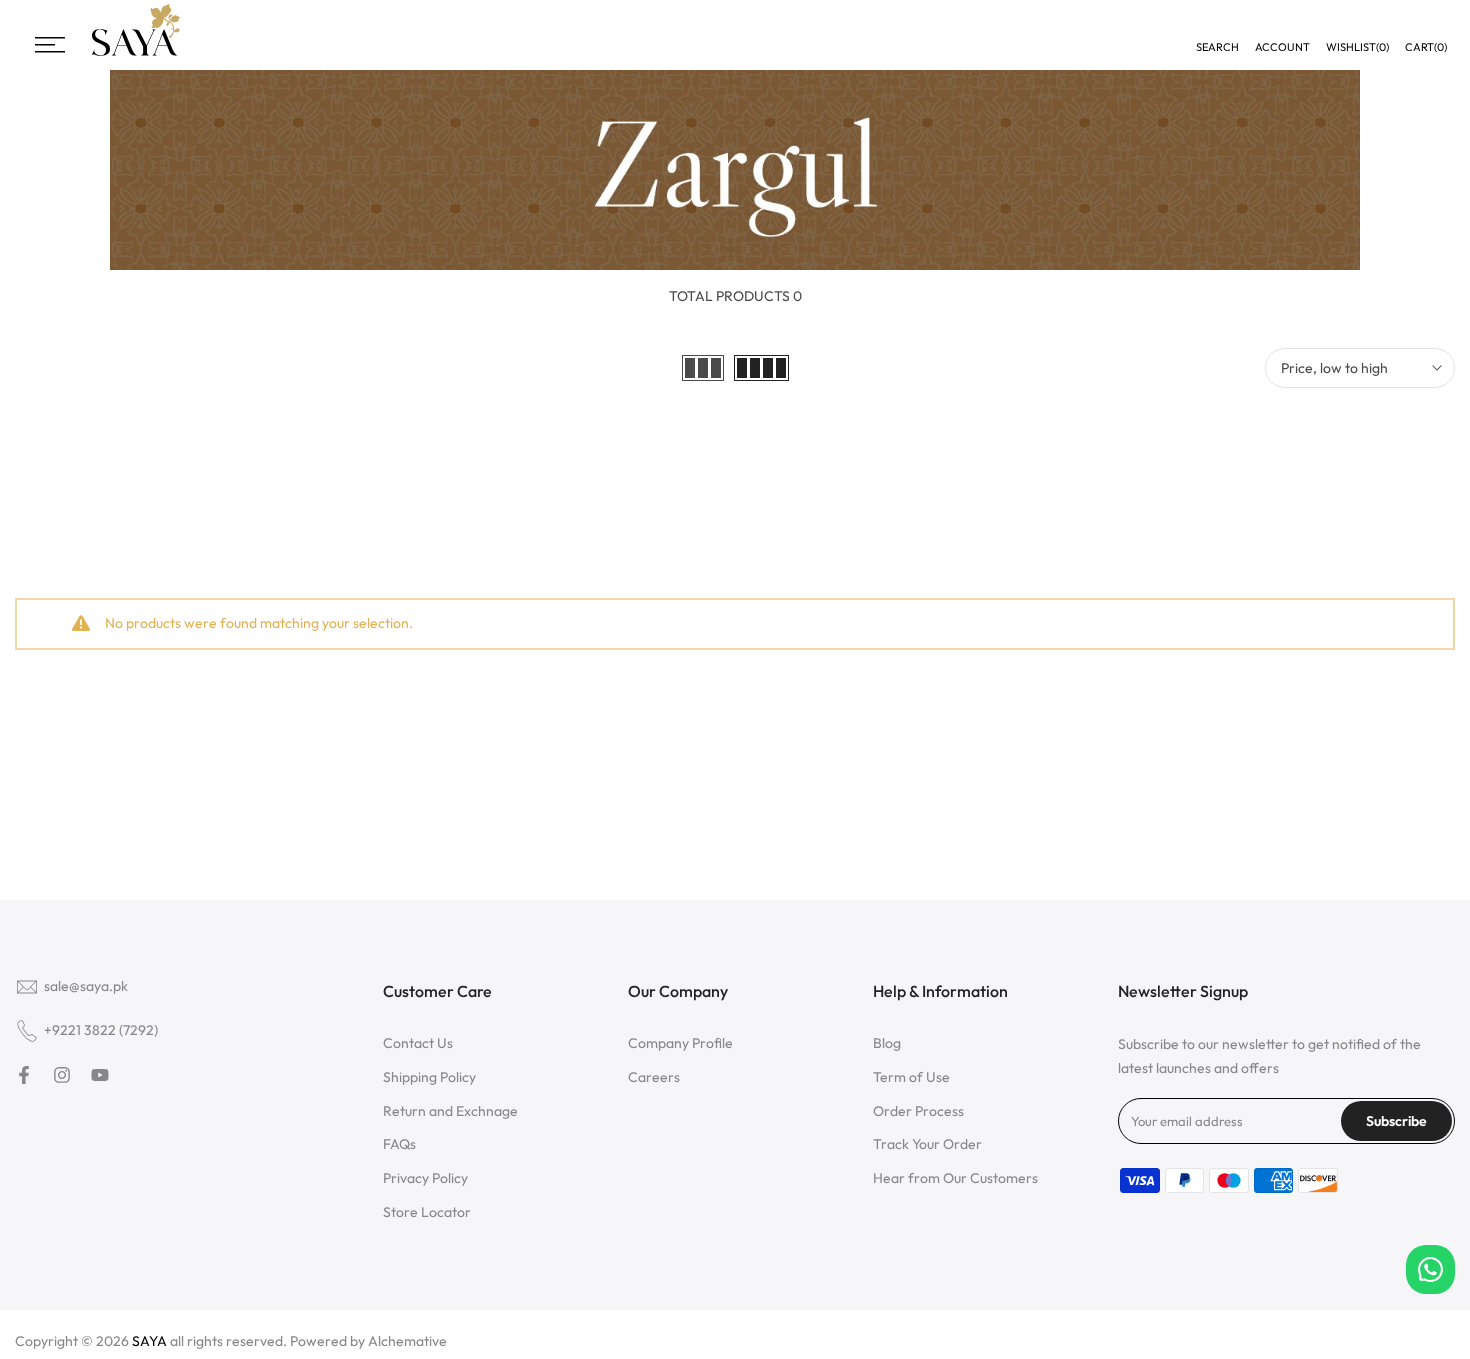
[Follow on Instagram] (62, 1075)
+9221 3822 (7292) (101, 1030)
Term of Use (911, 1077)
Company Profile (680, 1043)
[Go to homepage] (136, 53)
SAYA (149, 1341)
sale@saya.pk (86, 986)
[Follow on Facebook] (24, 1075)
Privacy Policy (425, 1178)
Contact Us (418, 1043)
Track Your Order (927, 1144)
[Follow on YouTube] (100, 1075)
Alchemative (407, 1341)
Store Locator (427, 1212)
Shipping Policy (429, 1077)
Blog (887, 1043)
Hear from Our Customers (955, 1178)
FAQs (399, 1144)
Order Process (918, 1111)
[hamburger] (50, 45)
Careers (654, 1077)
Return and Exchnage (450, 1111)
